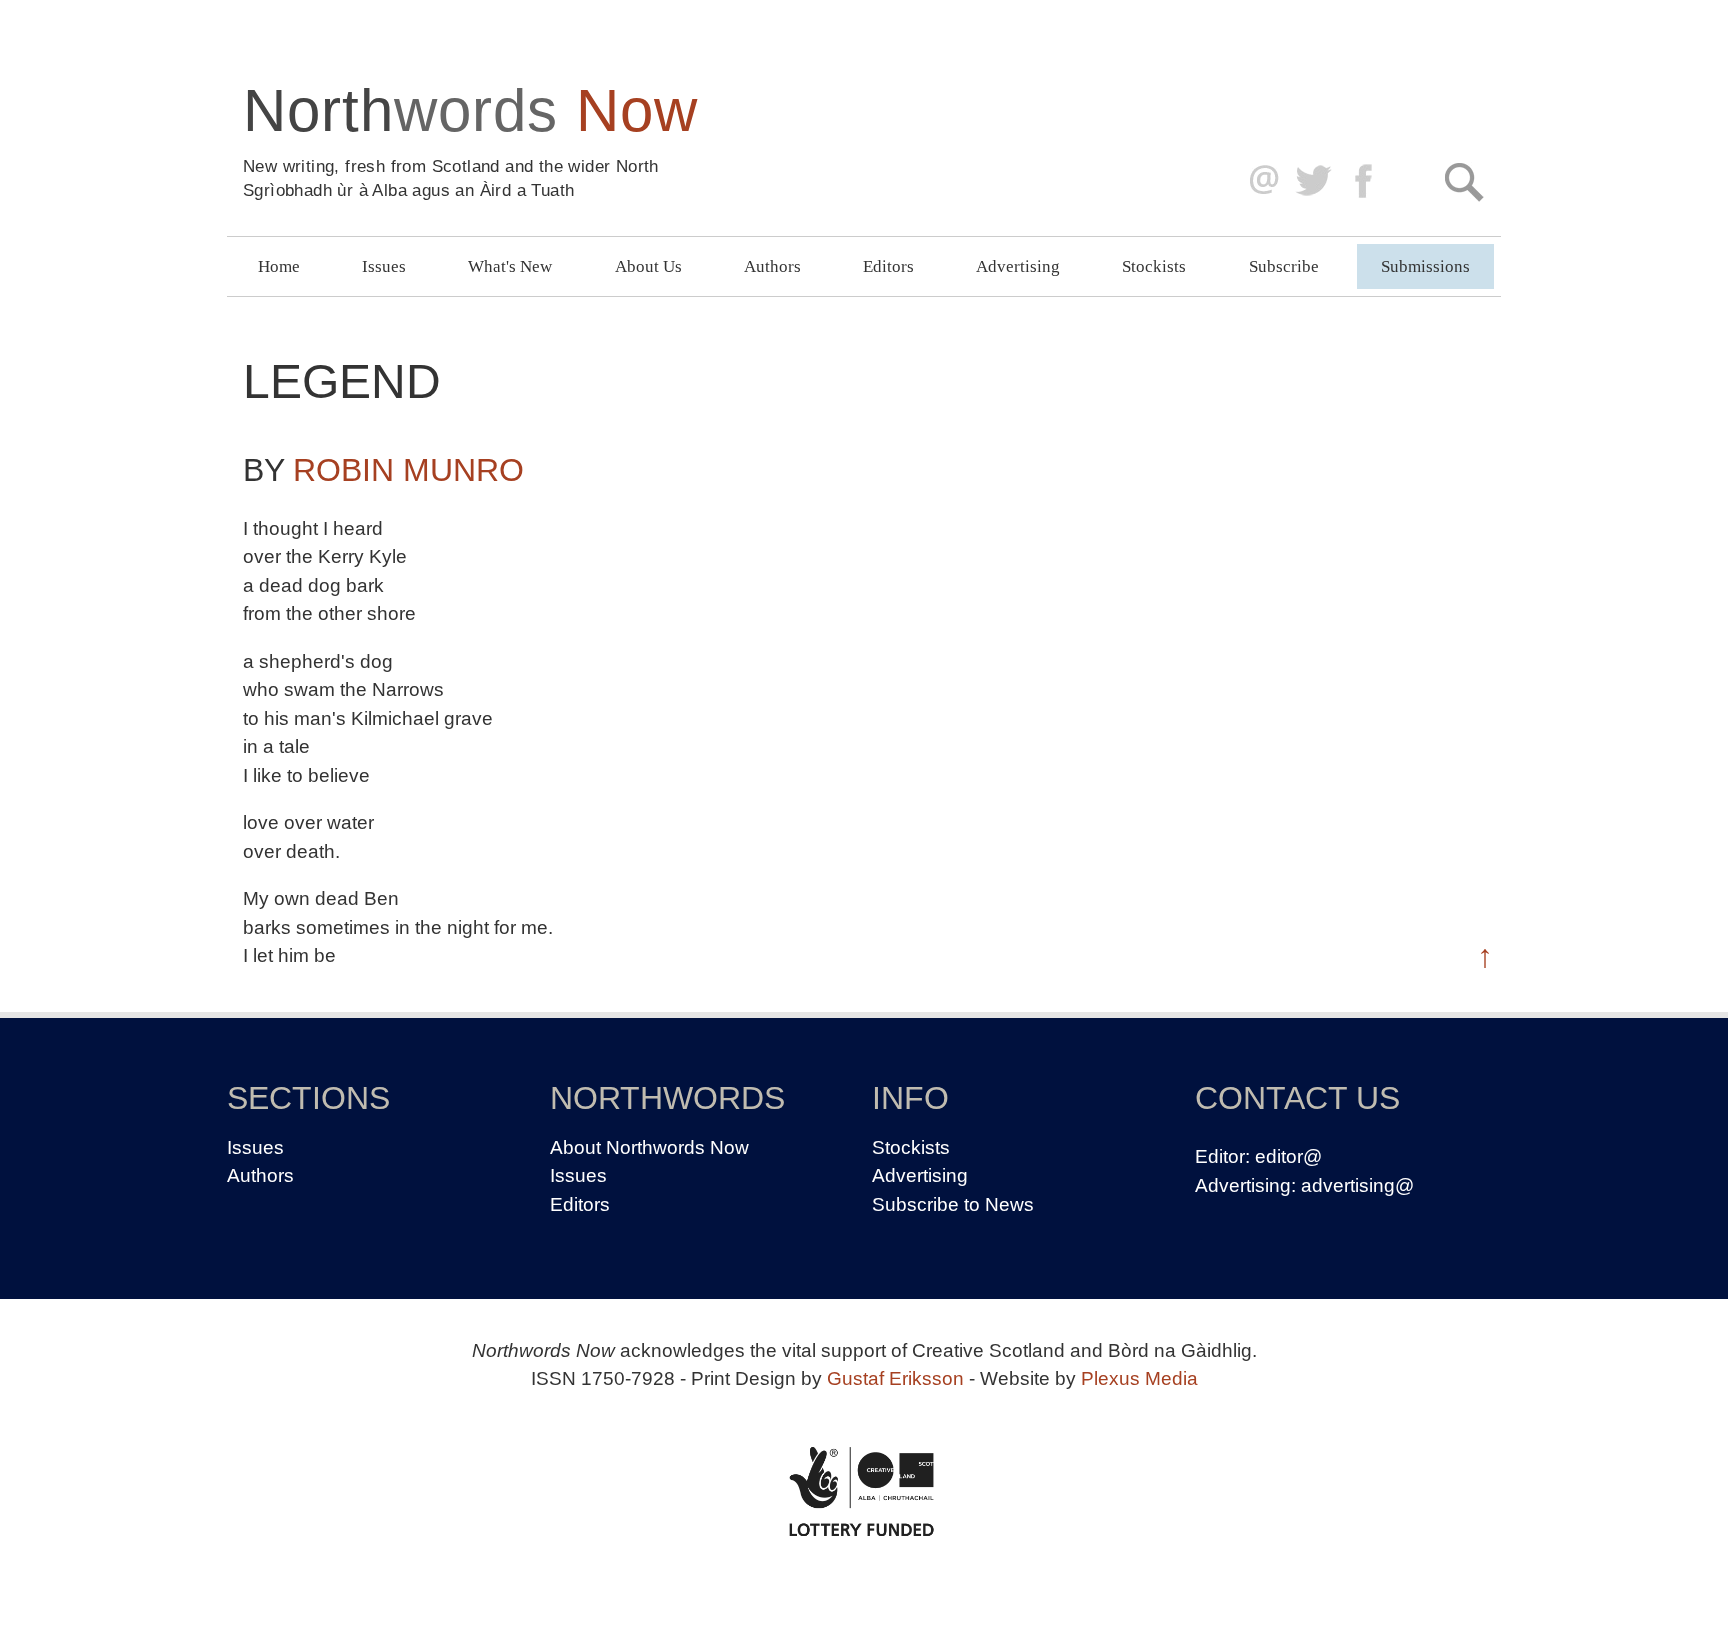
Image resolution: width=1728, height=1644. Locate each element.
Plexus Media (1139, 1378)
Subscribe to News (953, 1204)
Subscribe (1284, 266)
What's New (510, 266)
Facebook (1365, 181)
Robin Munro (408, 470)
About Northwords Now (649, 1147)
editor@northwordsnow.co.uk (1259, 181)
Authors (772, 266)
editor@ (1288, 1156)
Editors (888, 266)
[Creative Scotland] (864, 1491)
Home (279, 266)
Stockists (1154, 266)
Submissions (1425, 266)
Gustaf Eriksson (895, 1378)
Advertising (1018, 266)
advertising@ (1357, 1185)
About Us (648, 266)
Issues (384, 266)
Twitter (1312, 181)
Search (1463, 181)
